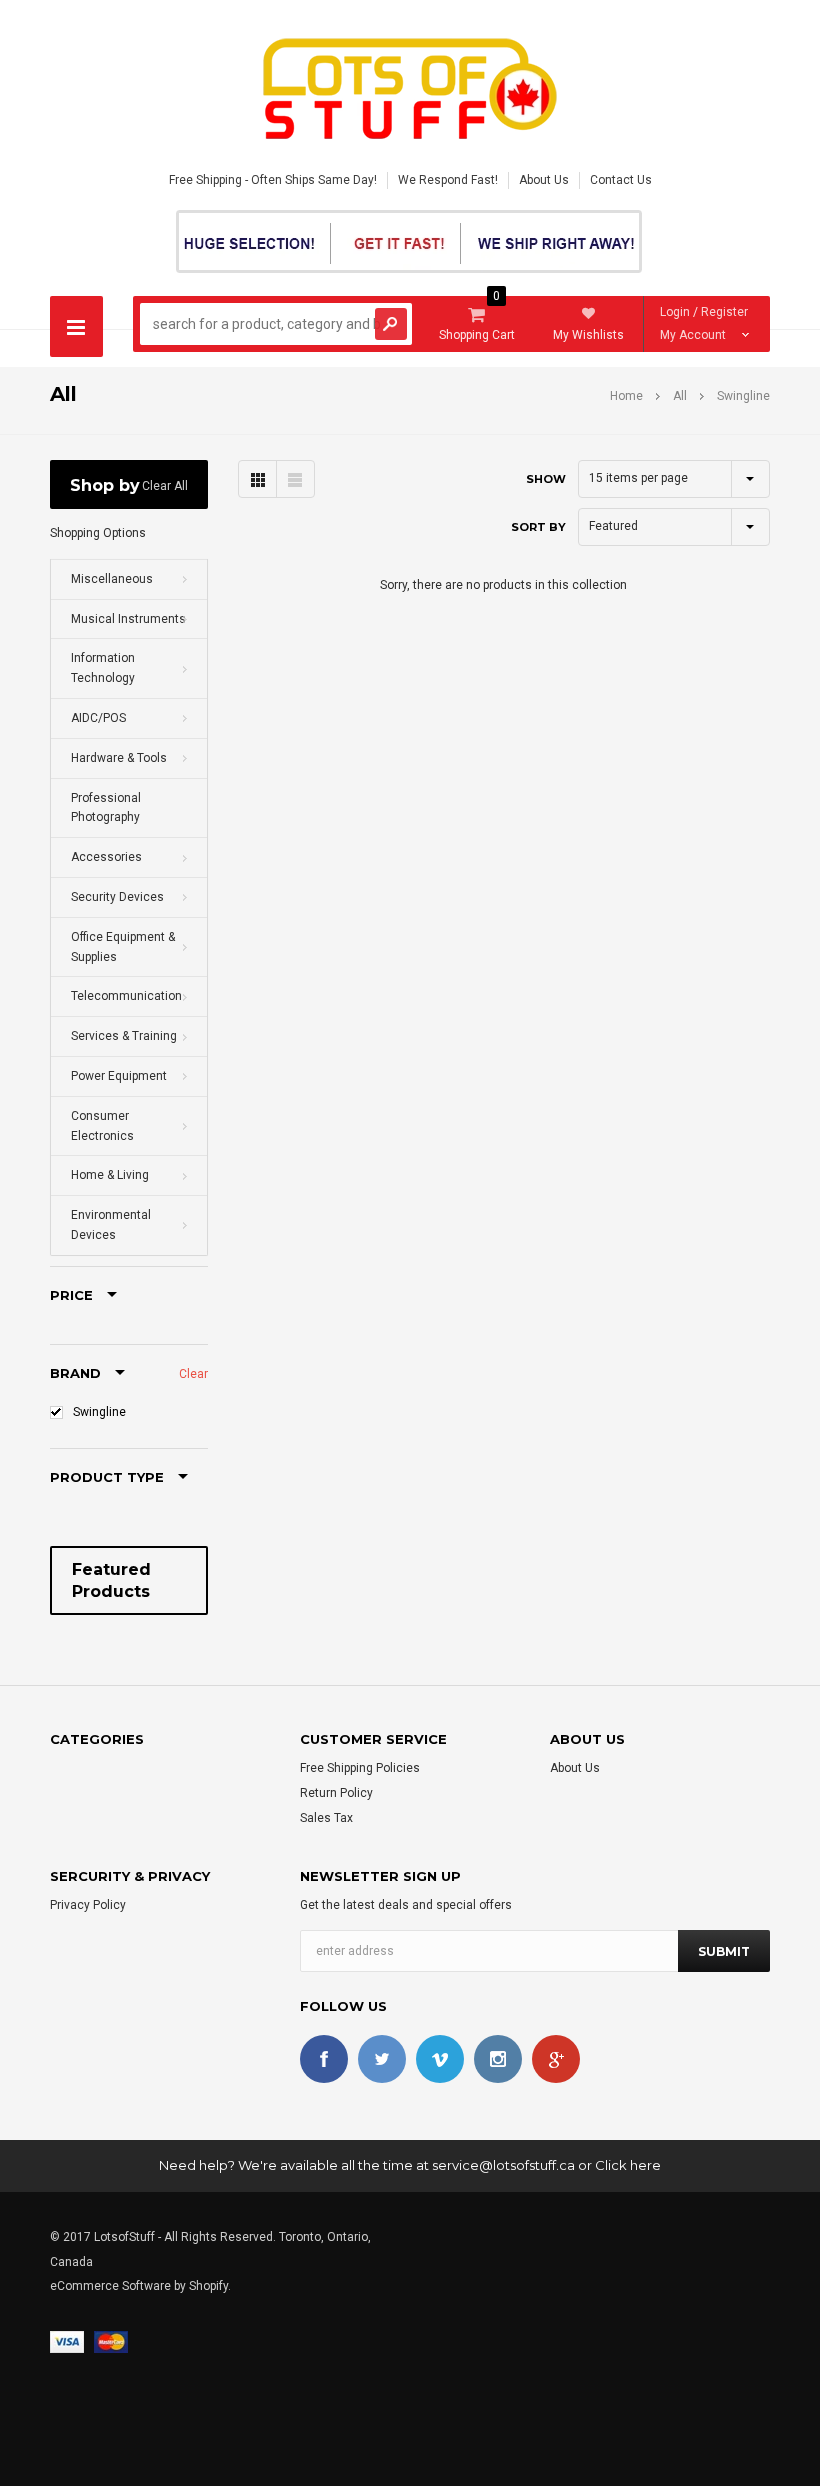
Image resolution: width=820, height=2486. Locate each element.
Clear (193, 1374)
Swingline (99, 1412)
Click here (628, 2165)
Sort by (538, 527)
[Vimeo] (440, 2059)
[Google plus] (556, 2059)
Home (626, 396)
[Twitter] (382, 2059)
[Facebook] (324, 2059)
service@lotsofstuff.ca (503, 2165)
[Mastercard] (111, 2342)
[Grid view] (257, 479)
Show (546, 479)
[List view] (295, 479)
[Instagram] (498, 2059)
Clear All (165, 486)
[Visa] (67, 2342)
